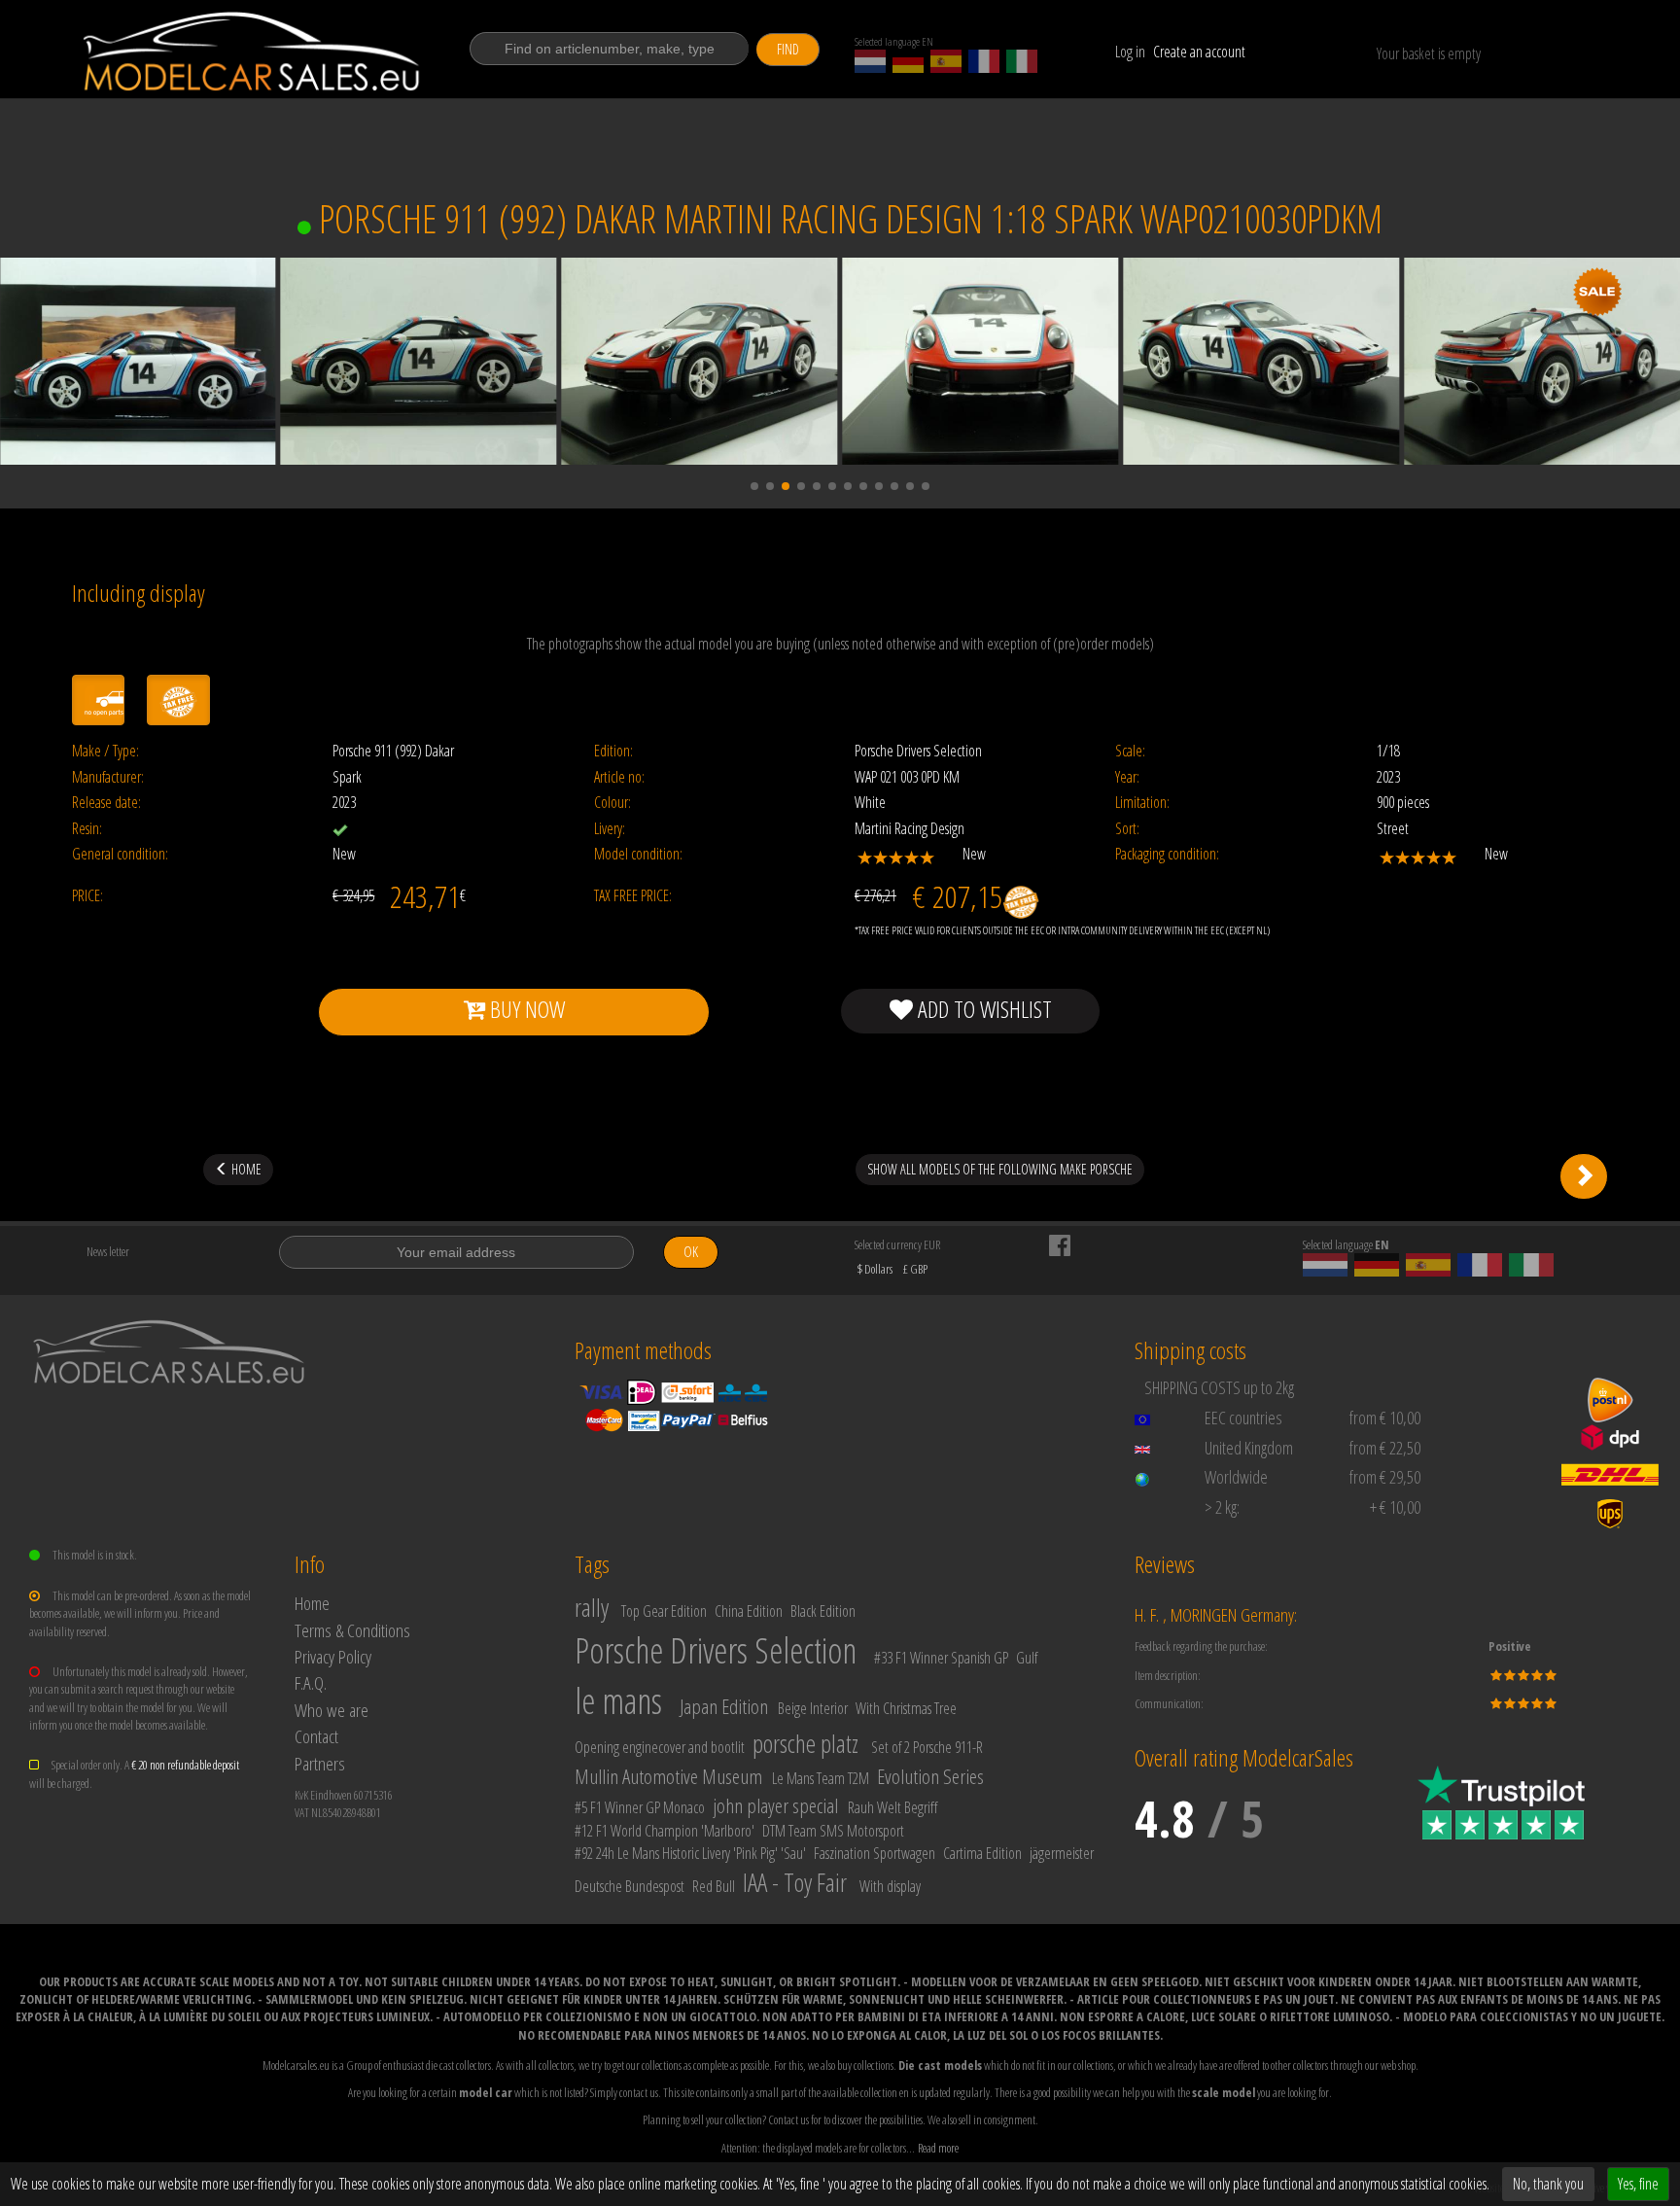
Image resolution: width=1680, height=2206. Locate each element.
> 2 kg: (1222, 1507)
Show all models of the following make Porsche (1000, 1169)
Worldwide (1236, 1477)
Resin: (87, 829)
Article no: (619, 777)
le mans (618, 1701)
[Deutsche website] (908, 61)
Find (788, 49)
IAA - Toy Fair (795, 1882)
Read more (938, 2148)
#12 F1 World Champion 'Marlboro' (665, 1831)
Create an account (1199, 52)
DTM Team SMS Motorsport (833, 1831)
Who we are (332, 1710)
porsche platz (805, 1743)
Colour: (612, 803)
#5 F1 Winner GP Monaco (640, 1807)
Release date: (106, 803)
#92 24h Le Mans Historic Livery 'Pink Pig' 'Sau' (690, 1853)
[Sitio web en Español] (946, 61)
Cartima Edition (982, 1853)
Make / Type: (105, 751)
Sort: (1127, 829)
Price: (87, 896)
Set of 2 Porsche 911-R (927, 1747)
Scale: (1130, 751)
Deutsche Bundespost (630, 1886)
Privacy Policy (333, 1656)
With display (890, 1886)
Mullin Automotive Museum (668, 1776)
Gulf (1027, 1658)
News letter (108, 1251)
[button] (754, 486)
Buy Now (525, 1009)
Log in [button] (1130, 52)
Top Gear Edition (664, 1611)
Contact (316, 1736)
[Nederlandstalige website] (870, 61)
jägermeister (1062, 1853)
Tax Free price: (633, 896)
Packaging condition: (1167, 854)
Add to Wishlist (982, 1009)
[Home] (253, 52)
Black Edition (823, 1611)
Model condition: (638, 854)
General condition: (120, 854)
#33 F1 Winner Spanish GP (941, 1658)
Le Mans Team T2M (821, 1778)
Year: (1127, 777)
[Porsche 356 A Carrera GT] (1584, 1176)
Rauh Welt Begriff (892, 1807)
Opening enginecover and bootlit (660, 1747)
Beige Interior (813, 1708)
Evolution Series (930, 1776)
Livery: (610, 829)
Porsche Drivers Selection (716, 1650)
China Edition (749, 1611)
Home (312, 1603)
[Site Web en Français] (984, 61)
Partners (320, 1763)
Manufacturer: (108, 777)
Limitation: (1142, 803)
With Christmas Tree (906, 1708)
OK (691, 1252)
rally (592, 1607)
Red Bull (714, 1886)
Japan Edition (724, 1706)
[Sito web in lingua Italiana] (1022, 61)
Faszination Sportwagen (875, 1853)
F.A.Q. (311, 1682)
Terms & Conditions (352, 1630)
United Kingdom (1249, 1448)
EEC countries (1243, 1418)
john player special (775, 1805)
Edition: (613, 751)
